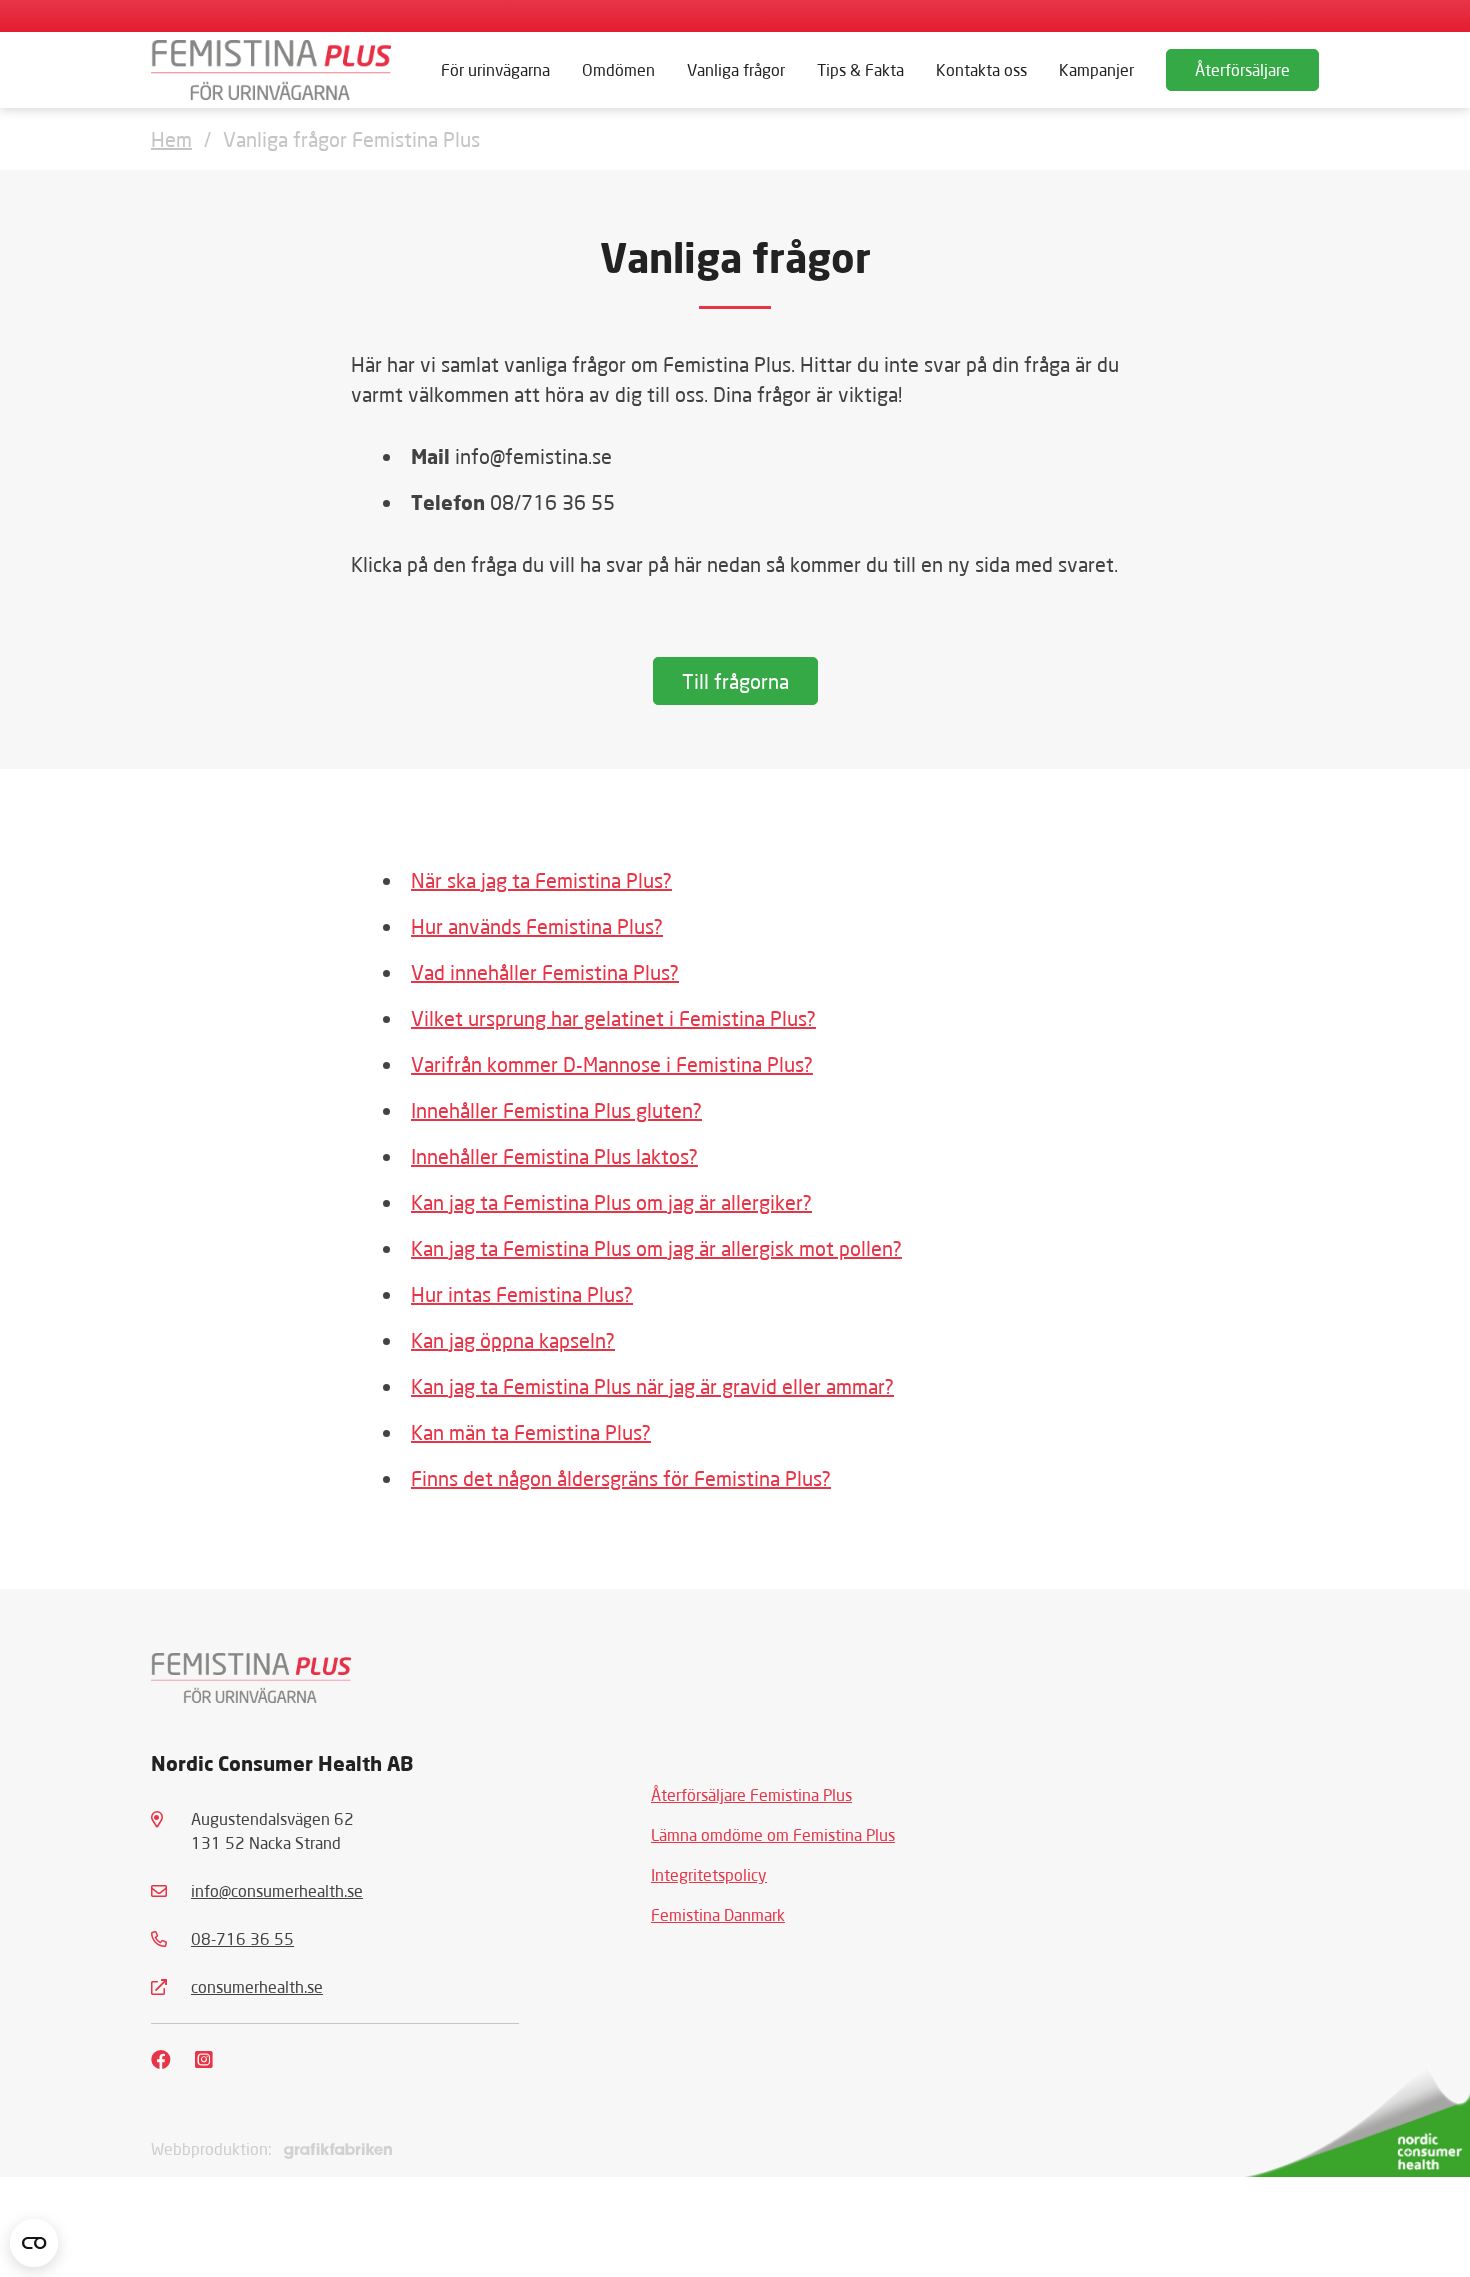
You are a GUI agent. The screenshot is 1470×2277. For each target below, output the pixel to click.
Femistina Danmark (718, 1914)
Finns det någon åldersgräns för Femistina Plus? (621, 1478)
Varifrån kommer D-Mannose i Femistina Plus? (612, 1064)
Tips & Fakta (860, 69)
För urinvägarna (495, 69)
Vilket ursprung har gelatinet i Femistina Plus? (613, 1018)
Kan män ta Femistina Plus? (531, 1432)
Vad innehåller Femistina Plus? (545, 972)
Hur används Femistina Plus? (537, 926)
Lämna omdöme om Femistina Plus (773, 1834)
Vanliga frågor (736, 69)
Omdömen (618, 69)
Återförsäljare (1242, 69)
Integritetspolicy (709, 1874)
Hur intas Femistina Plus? (522, 1294)
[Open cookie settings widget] (34, 2243)
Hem (171, 139)
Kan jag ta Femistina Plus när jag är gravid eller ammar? (652, 1386)
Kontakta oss (981, 69)
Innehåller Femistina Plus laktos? (554, 1156)
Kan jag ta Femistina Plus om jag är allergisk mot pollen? (656, 1248)
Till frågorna (735, 681)
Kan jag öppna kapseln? (513, 1340)
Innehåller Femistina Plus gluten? (556, 1110)
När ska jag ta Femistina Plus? (541, 880)
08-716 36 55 (242, 1938)
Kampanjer (1096, 69)
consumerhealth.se (257, 1986)
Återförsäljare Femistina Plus (751, 1794)
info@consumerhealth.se (277, 1890)
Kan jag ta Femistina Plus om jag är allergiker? (611, 1202)
